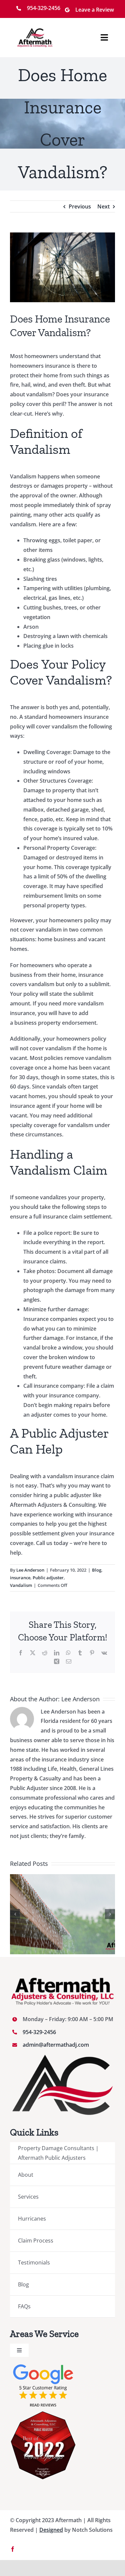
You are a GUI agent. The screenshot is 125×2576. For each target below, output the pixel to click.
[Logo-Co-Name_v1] (35, 31)
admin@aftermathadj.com (56, 2045)
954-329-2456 (39, 2032)
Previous (80, 206)
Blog (97, 1570)
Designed (51, 2530)
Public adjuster (48, 1578)
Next (103, 206)
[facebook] (13, 2549)
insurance (20, 1578)
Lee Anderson (30, 1570)
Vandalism (21, 1585)
